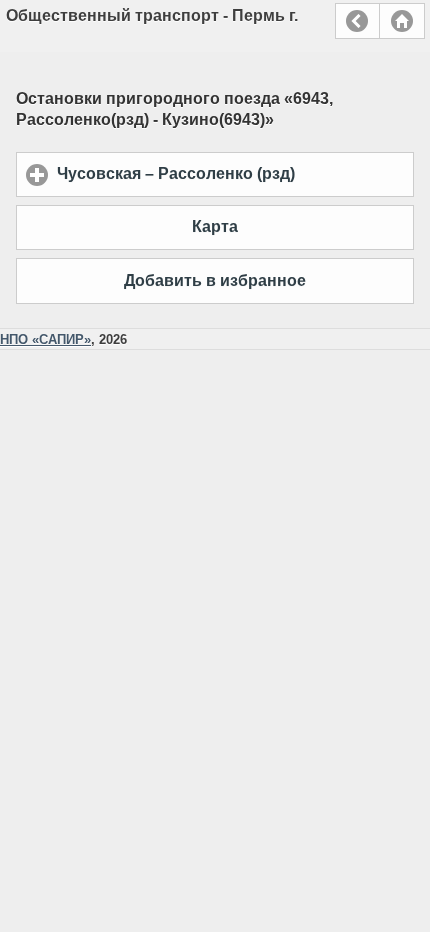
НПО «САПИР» (45, 339)
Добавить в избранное (215, 280)
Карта (215, 226)
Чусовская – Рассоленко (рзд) (235, 173)
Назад (357, 21)
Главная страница (402, 21)
